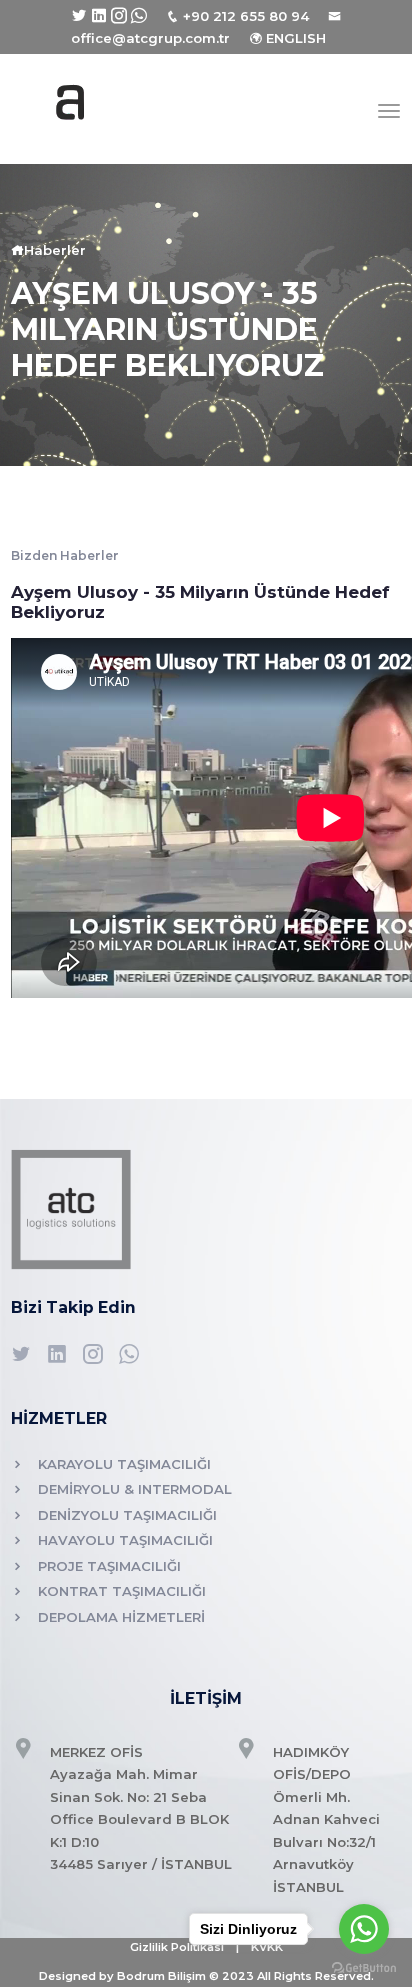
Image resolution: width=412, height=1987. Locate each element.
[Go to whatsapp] (364, 1929)
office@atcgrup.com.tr (150, 38)
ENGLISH (296, 38)
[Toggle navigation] (389, 111)
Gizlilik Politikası (177, 1947)
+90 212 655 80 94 (246, 16)
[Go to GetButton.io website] (364, 1967)
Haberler (55, 250)
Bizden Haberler (65, 555)
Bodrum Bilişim (161, 1976)
